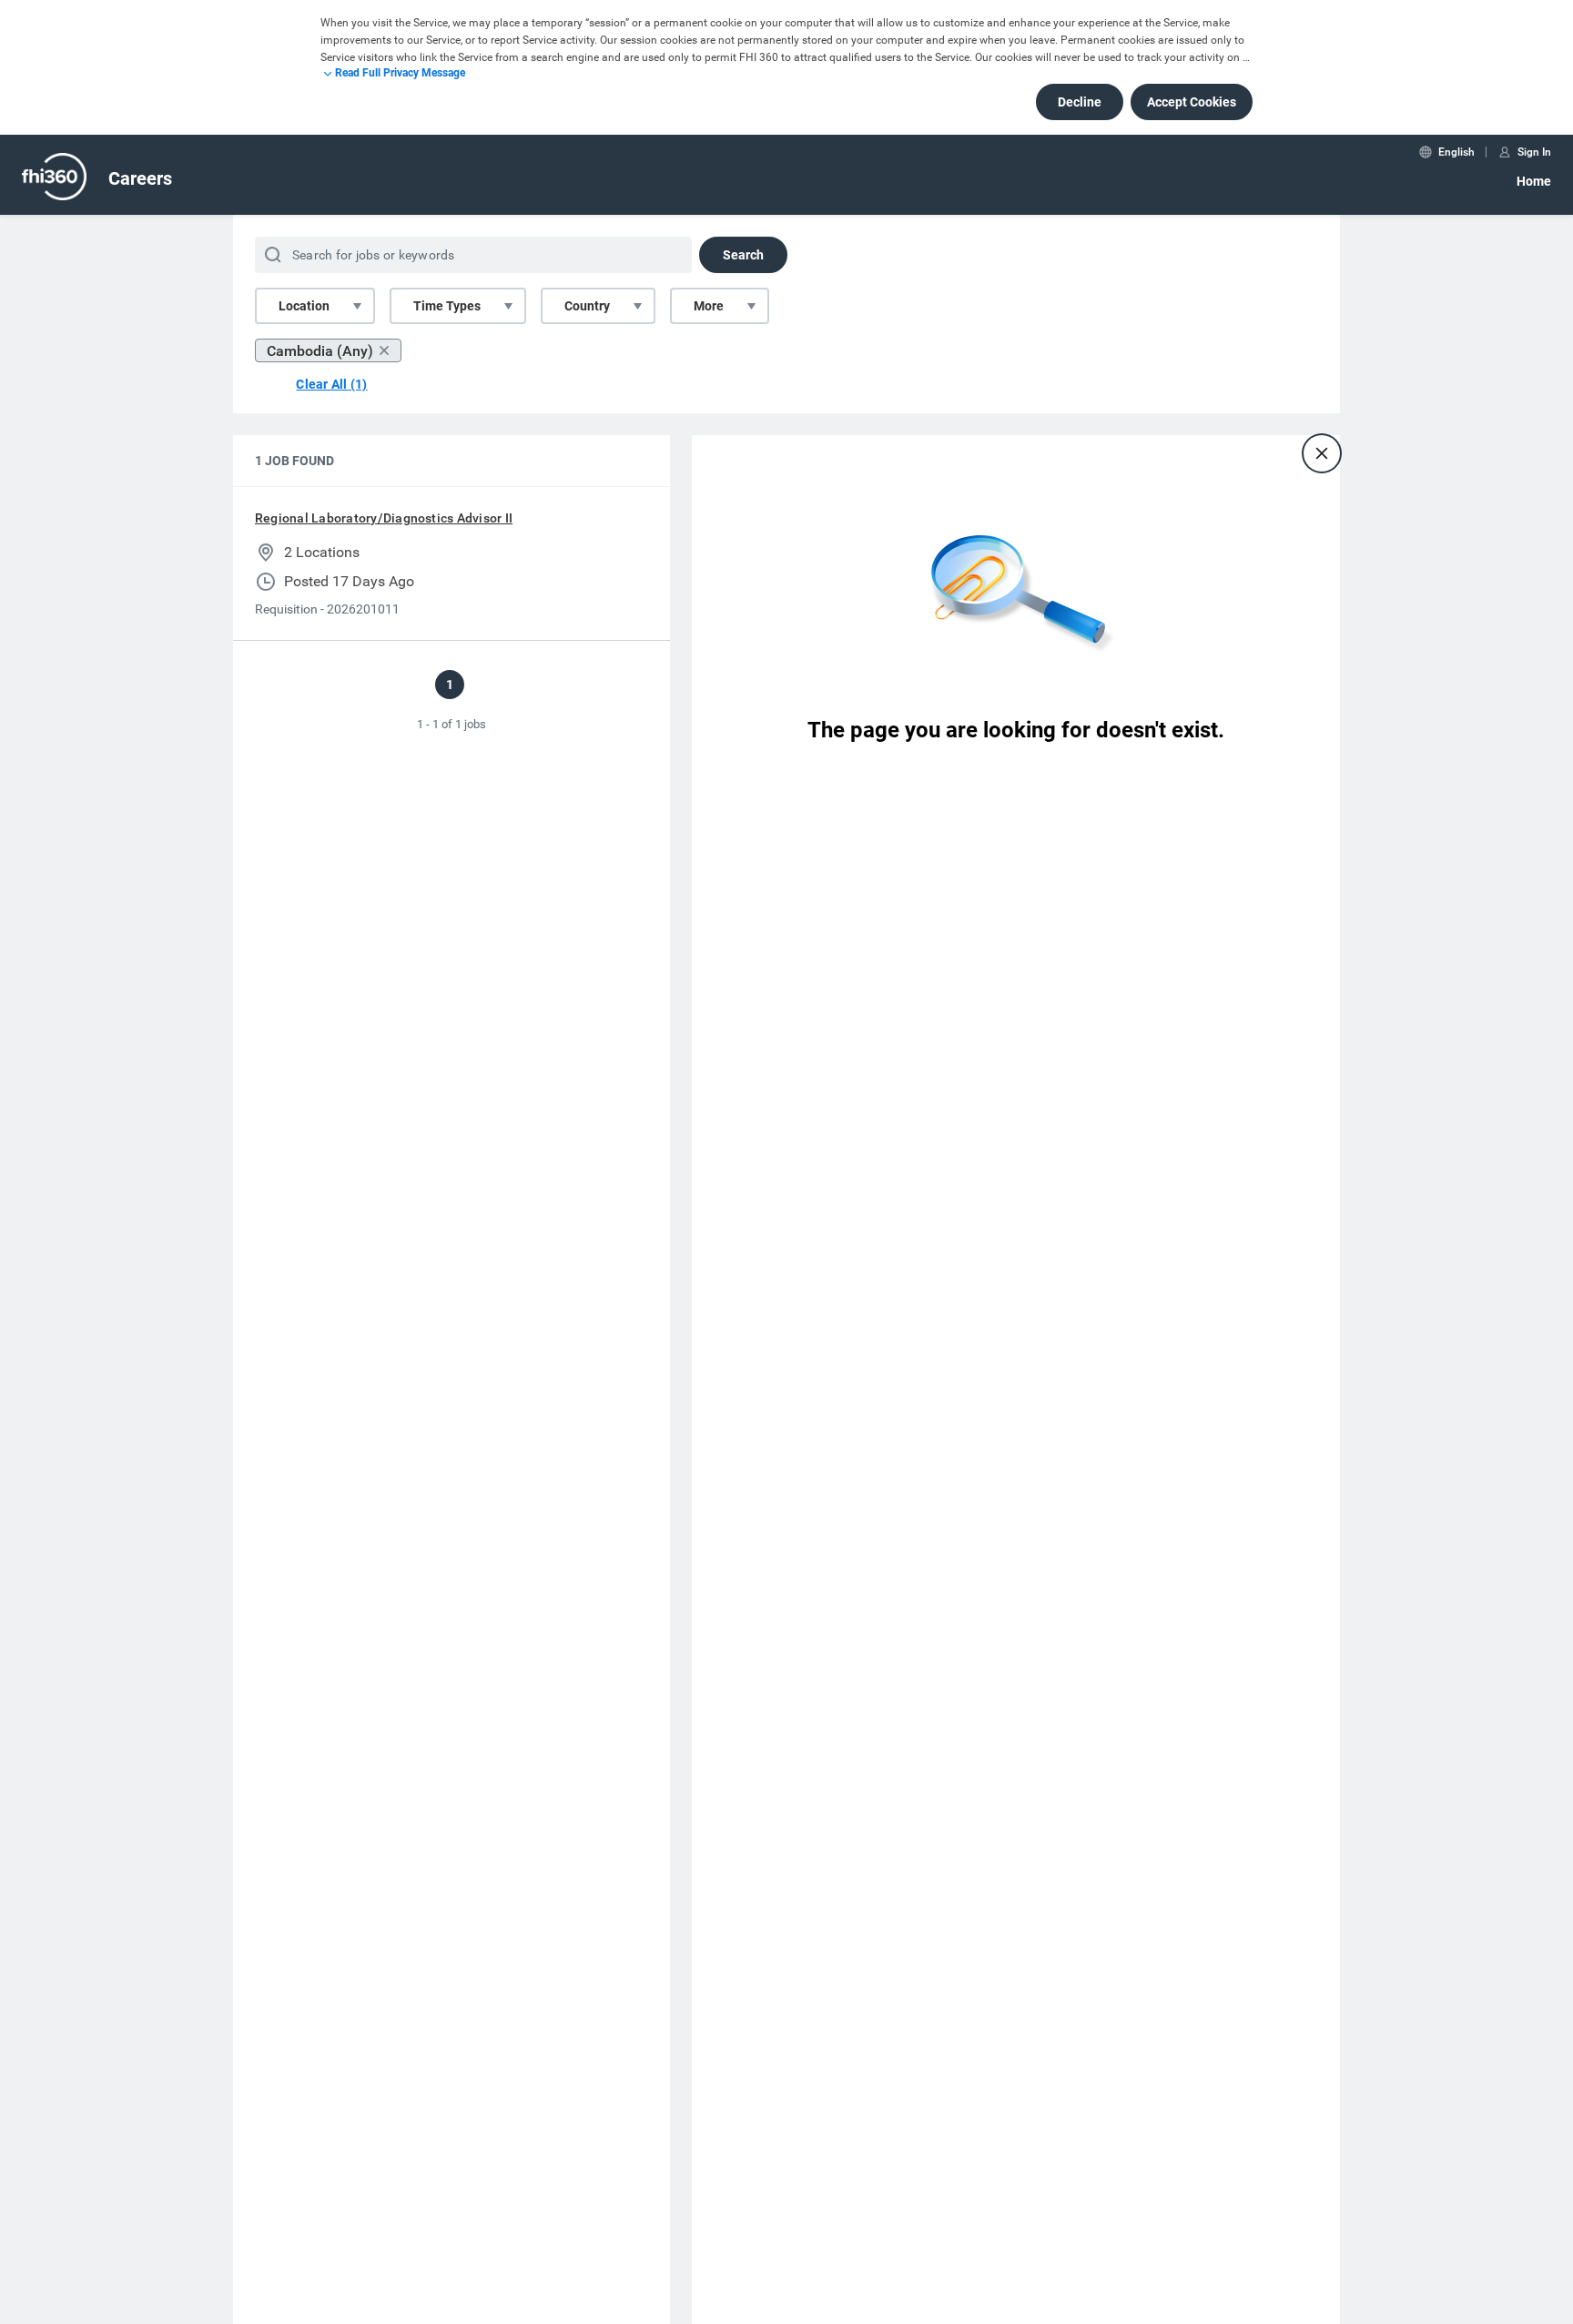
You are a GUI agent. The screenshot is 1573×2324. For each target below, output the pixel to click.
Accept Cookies (1192, 102)
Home (1534, 181)
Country (587, 306)
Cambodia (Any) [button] (320, 351)
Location (304, 306)
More (709, 306)
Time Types (447, 306)
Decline (1080, 102)
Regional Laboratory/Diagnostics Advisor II (384, 518)
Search (743, 255)
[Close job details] (1322, 453)
